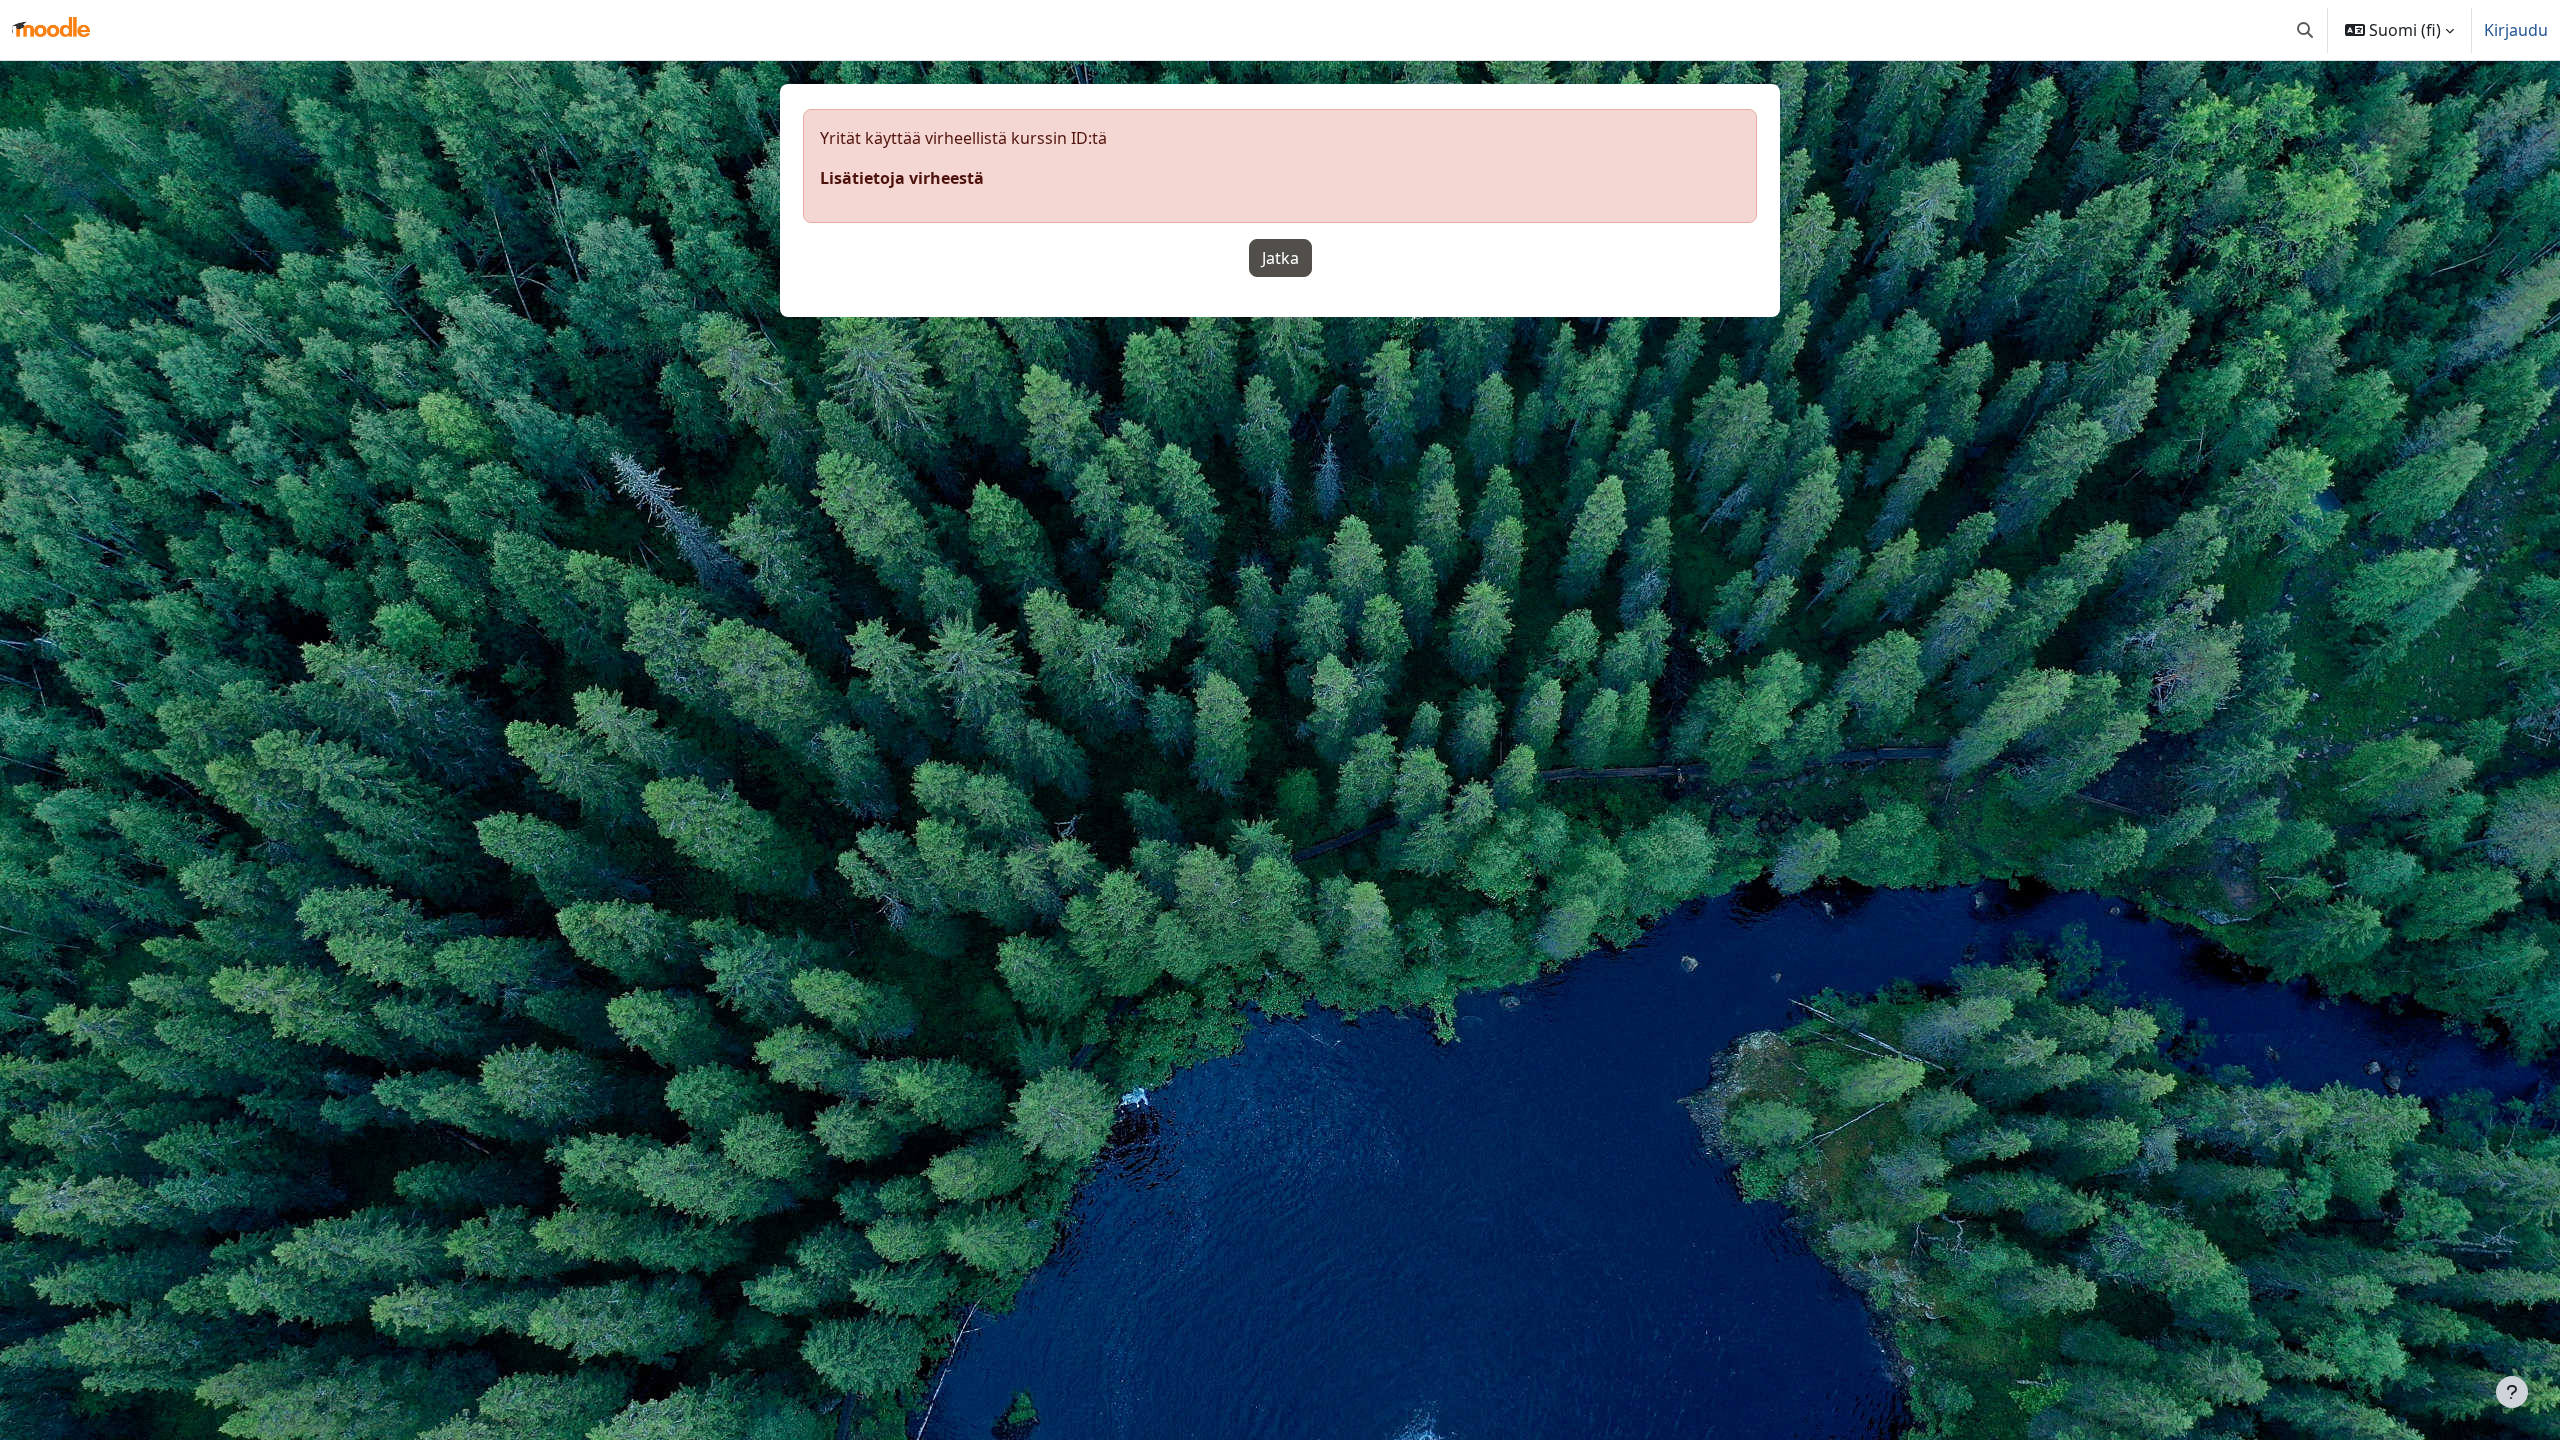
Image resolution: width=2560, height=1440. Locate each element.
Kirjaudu (2516, 30)
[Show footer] (2512, 1392)
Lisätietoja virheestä (902, 178)
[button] (2305, 30)
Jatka (1280, 258)
